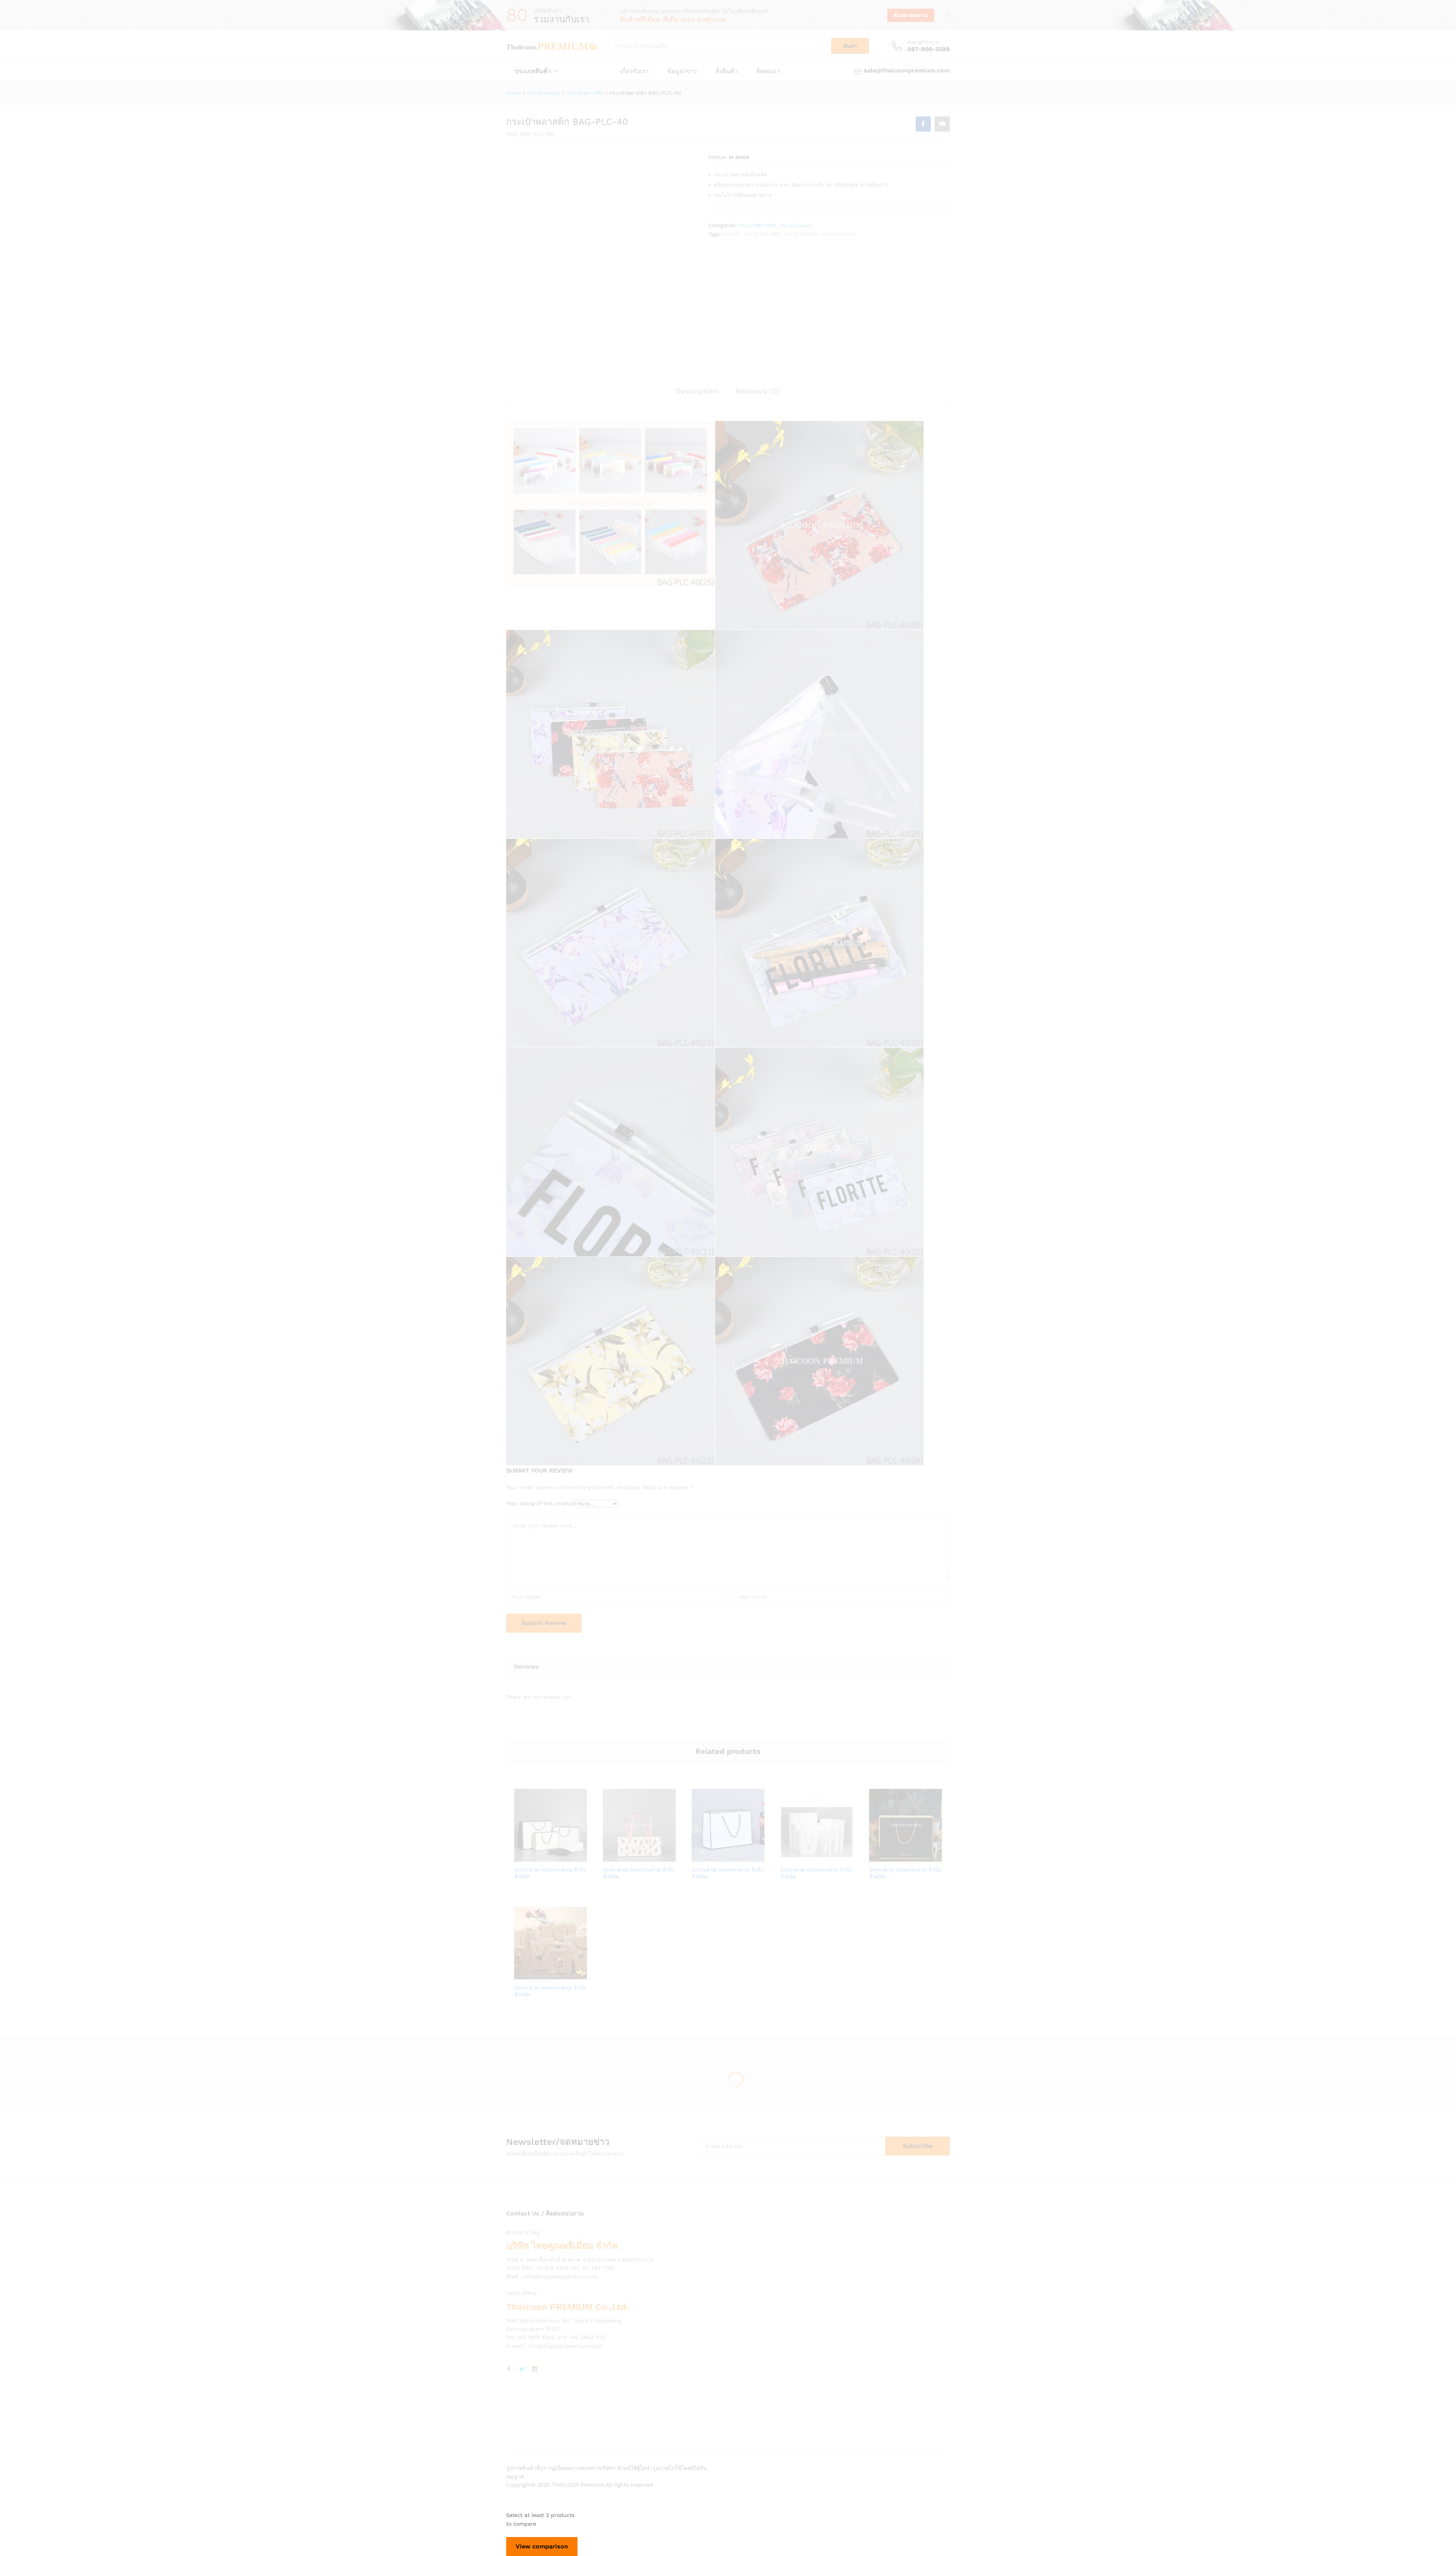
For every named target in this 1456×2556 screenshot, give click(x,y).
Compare (577, 1857)
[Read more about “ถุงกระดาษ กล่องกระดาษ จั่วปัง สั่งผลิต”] (524, 1857)
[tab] (697, 394)
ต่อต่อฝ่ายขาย (923, 42)
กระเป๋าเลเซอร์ (838, 234)
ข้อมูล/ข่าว (682, 71)
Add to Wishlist (559, 1857)
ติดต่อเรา (768, 71)
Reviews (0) (758, 391)
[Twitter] (522, 2369)
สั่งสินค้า (727, 71)
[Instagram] (535, 2369)
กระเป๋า (731, 234)
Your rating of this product (541, 1503)
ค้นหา (850, 46)
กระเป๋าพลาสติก (758, 225)
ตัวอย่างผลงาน (911, 15)
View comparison (542, 2546)
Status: (718, 157)
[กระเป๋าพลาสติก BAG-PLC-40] (923, 124)
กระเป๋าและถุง (796, 225)
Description (697, 391)
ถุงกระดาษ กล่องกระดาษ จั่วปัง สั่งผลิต (550, 1873)
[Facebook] (509, 2369)
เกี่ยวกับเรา (634, 71)
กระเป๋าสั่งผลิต (801, 234)
